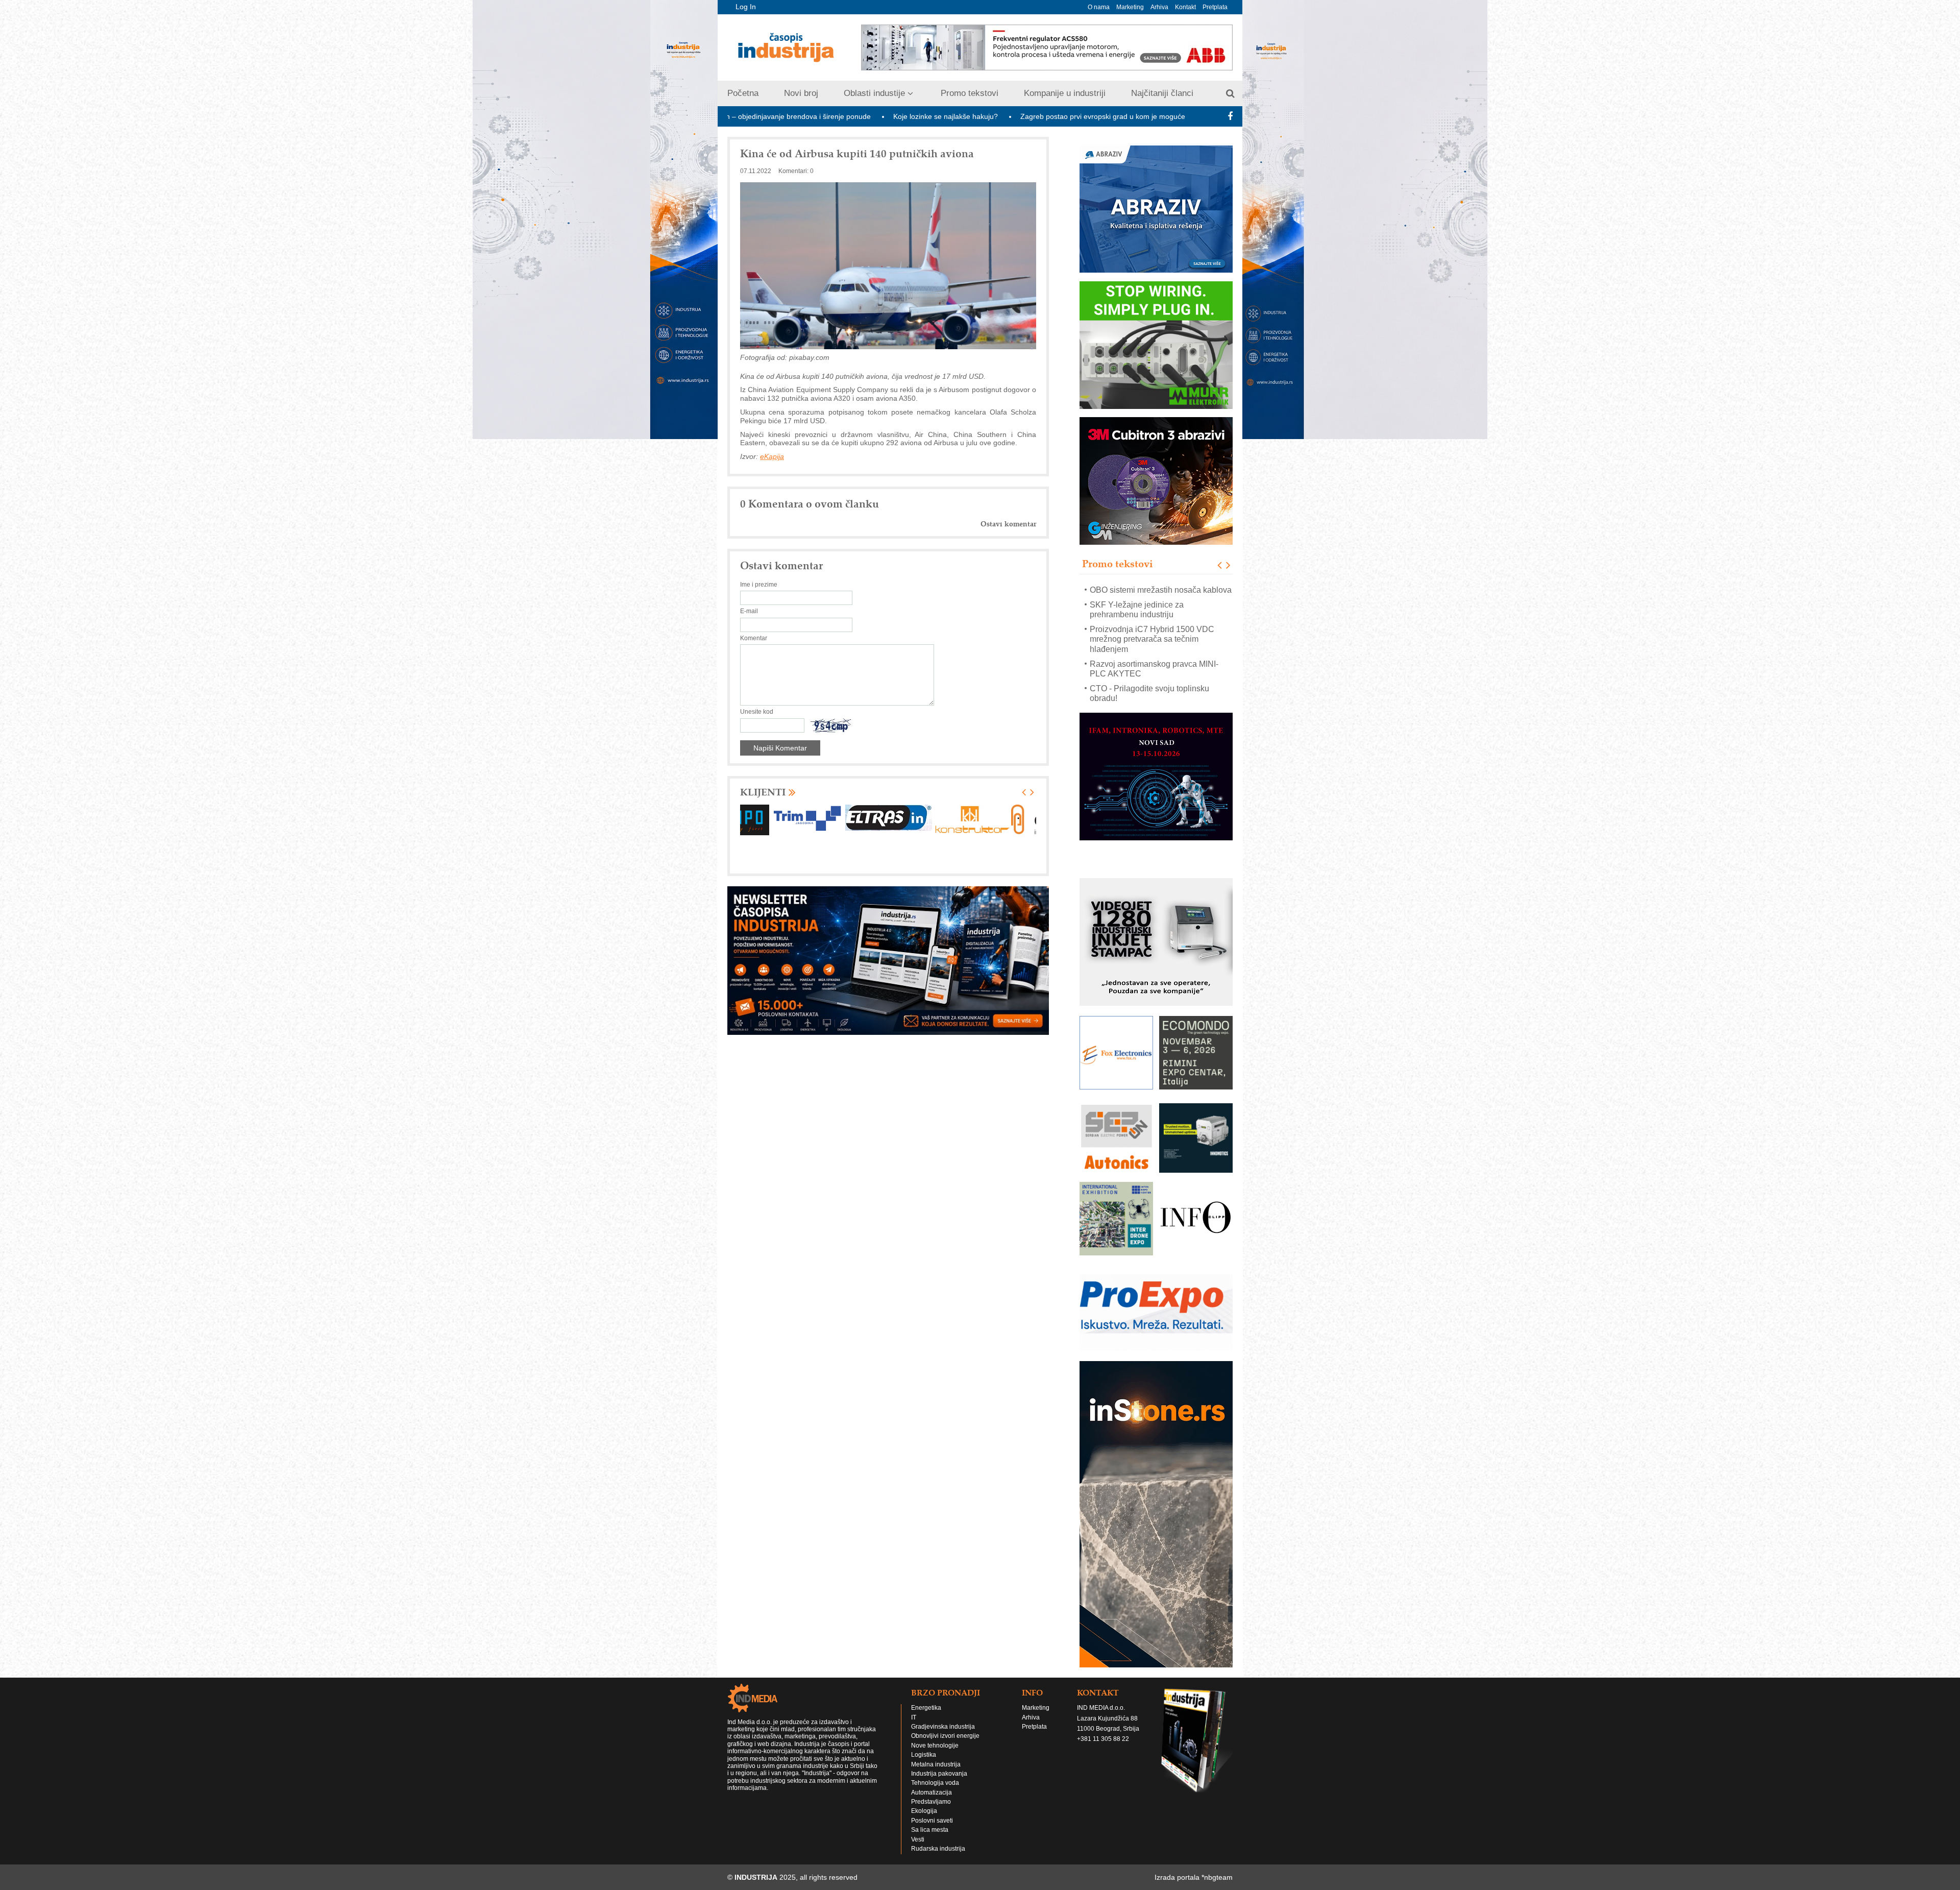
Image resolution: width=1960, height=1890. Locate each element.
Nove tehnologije (935, 1746)
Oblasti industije (874, 93)
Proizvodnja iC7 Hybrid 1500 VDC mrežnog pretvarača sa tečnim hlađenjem (1152, 599)
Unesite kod (757, 712)
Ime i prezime (759, 585)
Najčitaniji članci (1162, 93)
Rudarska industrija (938, 1849)
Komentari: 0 (796, 171)
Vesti (918, 1839)
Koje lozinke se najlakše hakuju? (780, 116)
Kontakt (1185, 7)
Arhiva (1159, 7)
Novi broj (801, 93)
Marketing (1130, 7)
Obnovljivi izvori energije (945, 1736)
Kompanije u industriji (1065, 93)
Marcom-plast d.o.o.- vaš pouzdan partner (1151, 679)
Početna (743, 93)
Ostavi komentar (1008, 524)
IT (914, 1717)
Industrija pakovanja (939, 1774)
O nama (1099, 7)
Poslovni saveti (932, 1821)
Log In (746, 7)
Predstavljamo (931, 1802)
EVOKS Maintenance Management (1153, 698)
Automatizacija (932, 1792)
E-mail (749, 611)
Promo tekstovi (970, 93)
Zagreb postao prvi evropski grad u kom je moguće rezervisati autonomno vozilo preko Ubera (1005, 116)
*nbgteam (1217, 1877)
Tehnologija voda (935, 1783)
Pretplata (1215, 7)
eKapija (772, 456)
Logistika (924, 1755)
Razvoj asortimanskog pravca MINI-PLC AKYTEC (1154, 629)
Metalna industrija (936, 1764)
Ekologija (924, 1811)
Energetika (926, 1708)
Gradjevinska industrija (943, 1727)
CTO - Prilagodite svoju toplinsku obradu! (1149, 653)
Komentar (754, 638)
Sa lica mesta (930, 1830)
